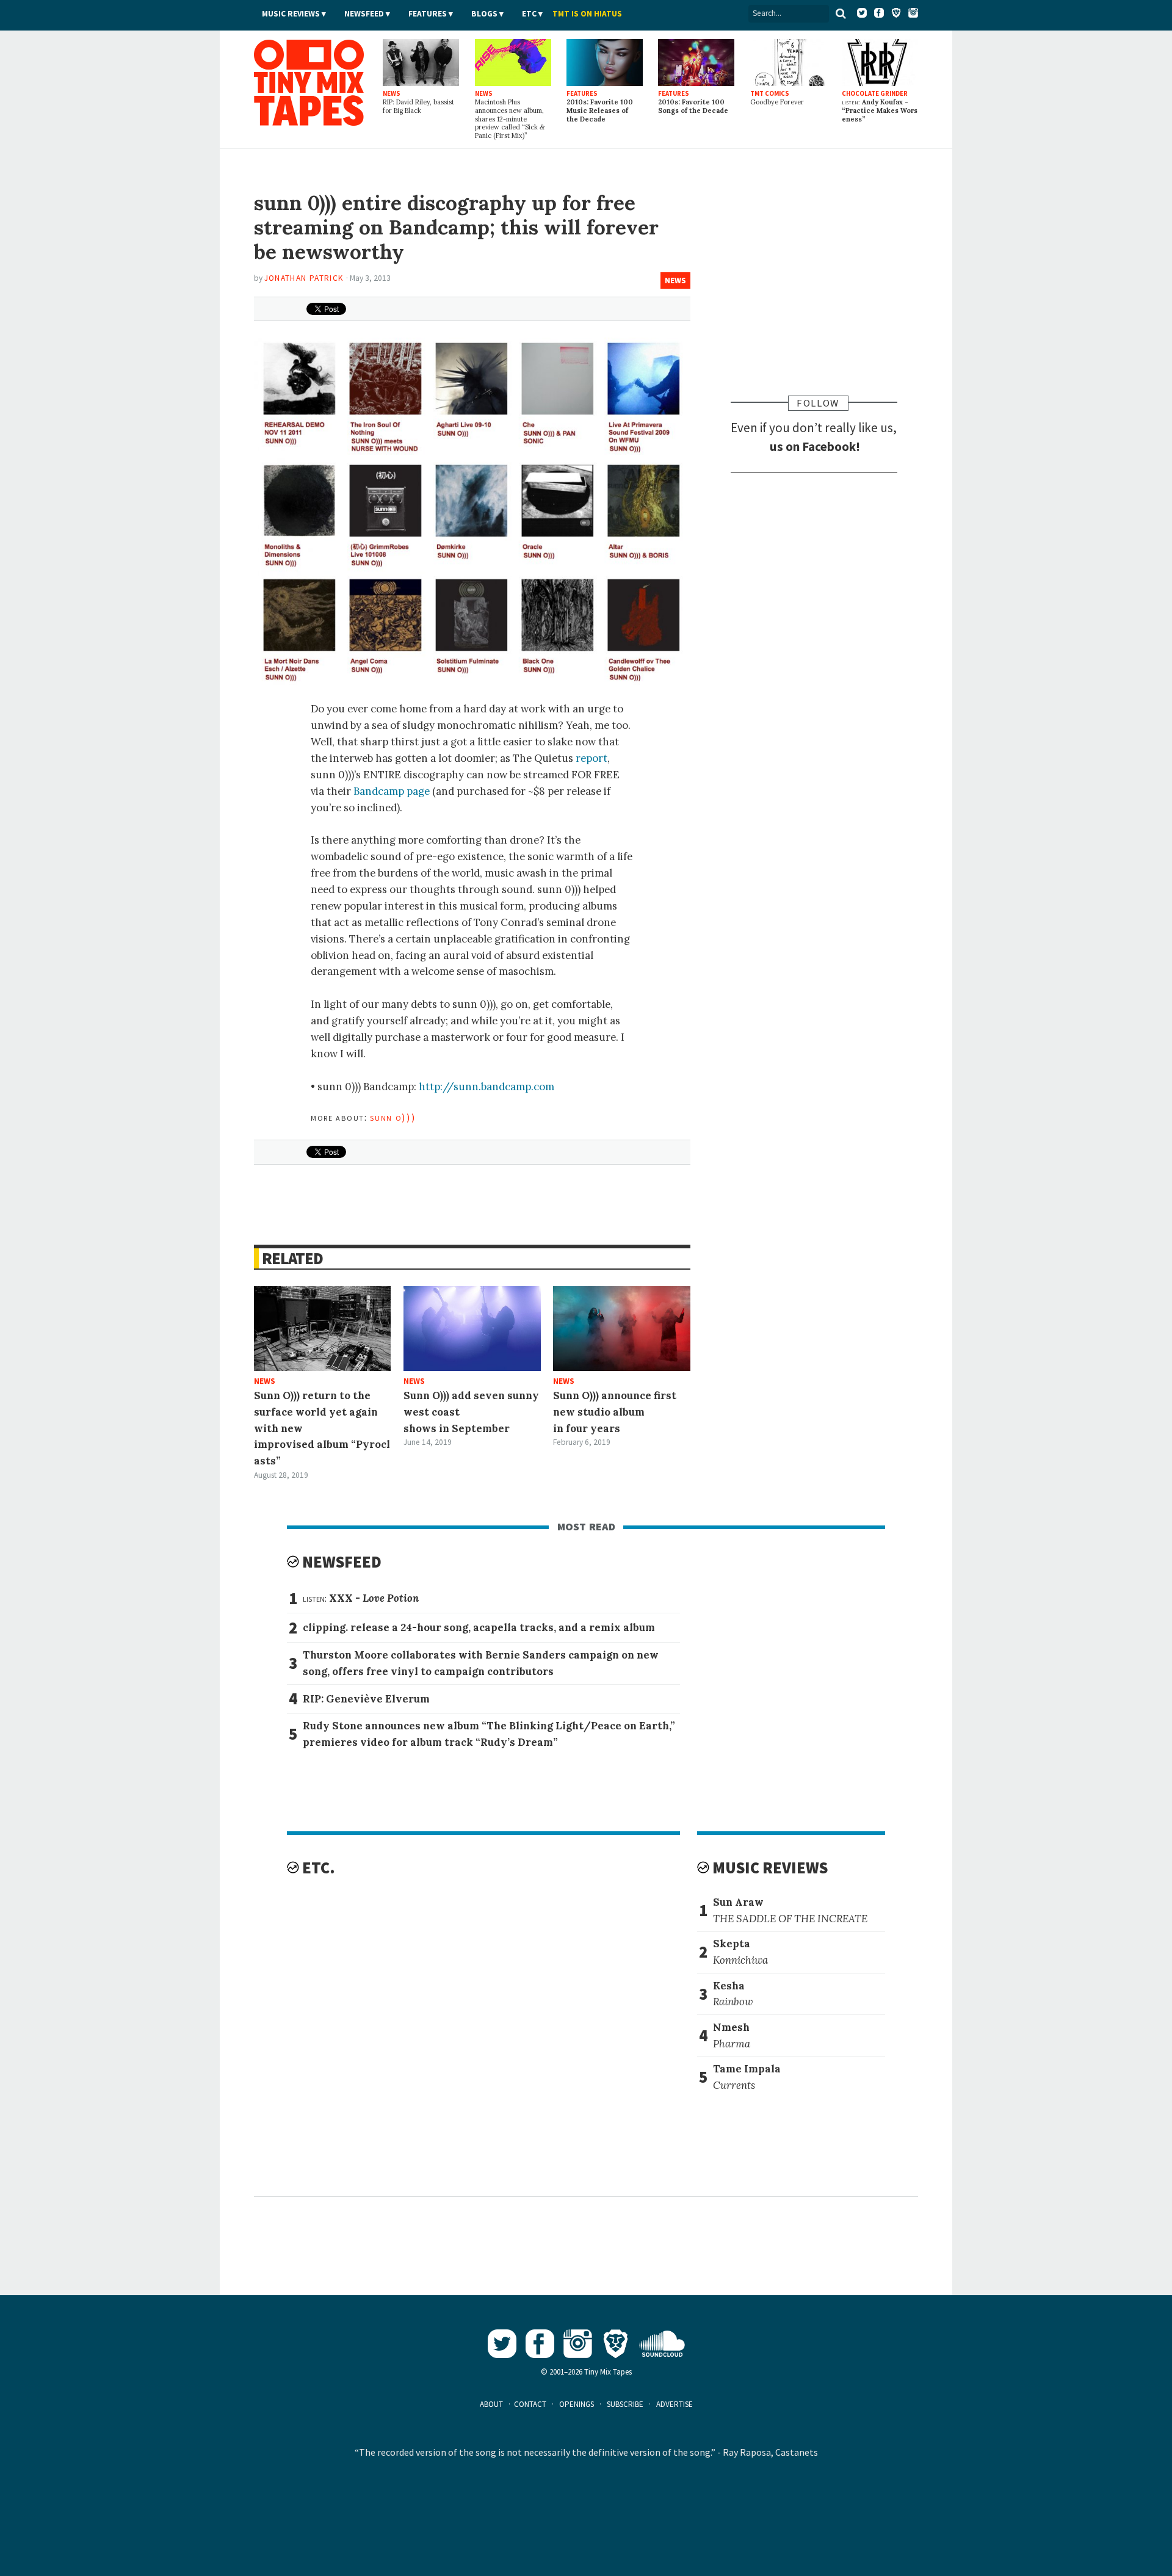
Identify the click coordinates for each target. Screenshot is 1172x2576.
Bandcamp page (392, 791)
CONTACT (530, 2404)
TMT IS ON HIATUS (587, 14)
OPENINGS (577, 2404)
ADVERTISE (675, 2404)
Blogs (484, 14)
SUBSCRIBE (625, 2404)
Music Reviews (291, 14)
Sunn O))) (393, 1117)
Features (428, 14)
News (675, 280)
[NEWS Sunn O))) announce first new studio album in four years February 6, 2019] (622, 1329)
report (591, 758)
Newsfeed (364, 14)
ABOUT (491, 2404)
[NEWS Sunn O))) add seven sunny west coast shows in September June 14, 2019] (472, 1329)
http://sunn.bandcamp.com (487, 1087)
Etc (529, 14)
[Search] (841, 13)
